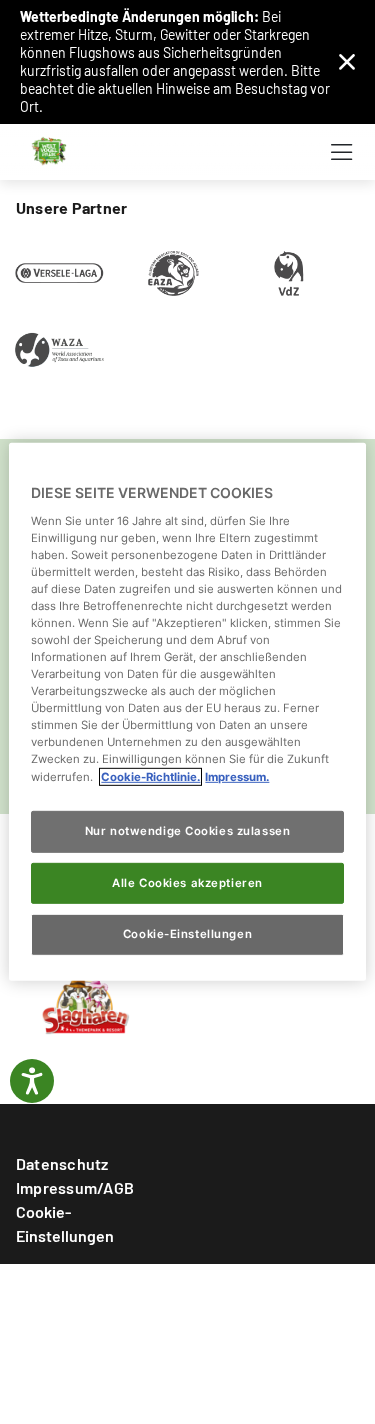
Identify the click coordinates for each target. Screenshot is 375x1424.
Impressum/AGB (75, 1187)
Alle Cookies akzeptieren (187, 882)
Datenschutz (62, 1163)
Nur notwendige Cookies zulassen (188, 830)
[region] (187, 712)
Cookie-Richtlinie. (150, 776)
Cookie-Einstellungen (65, 1223)
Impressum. (237, 776)
